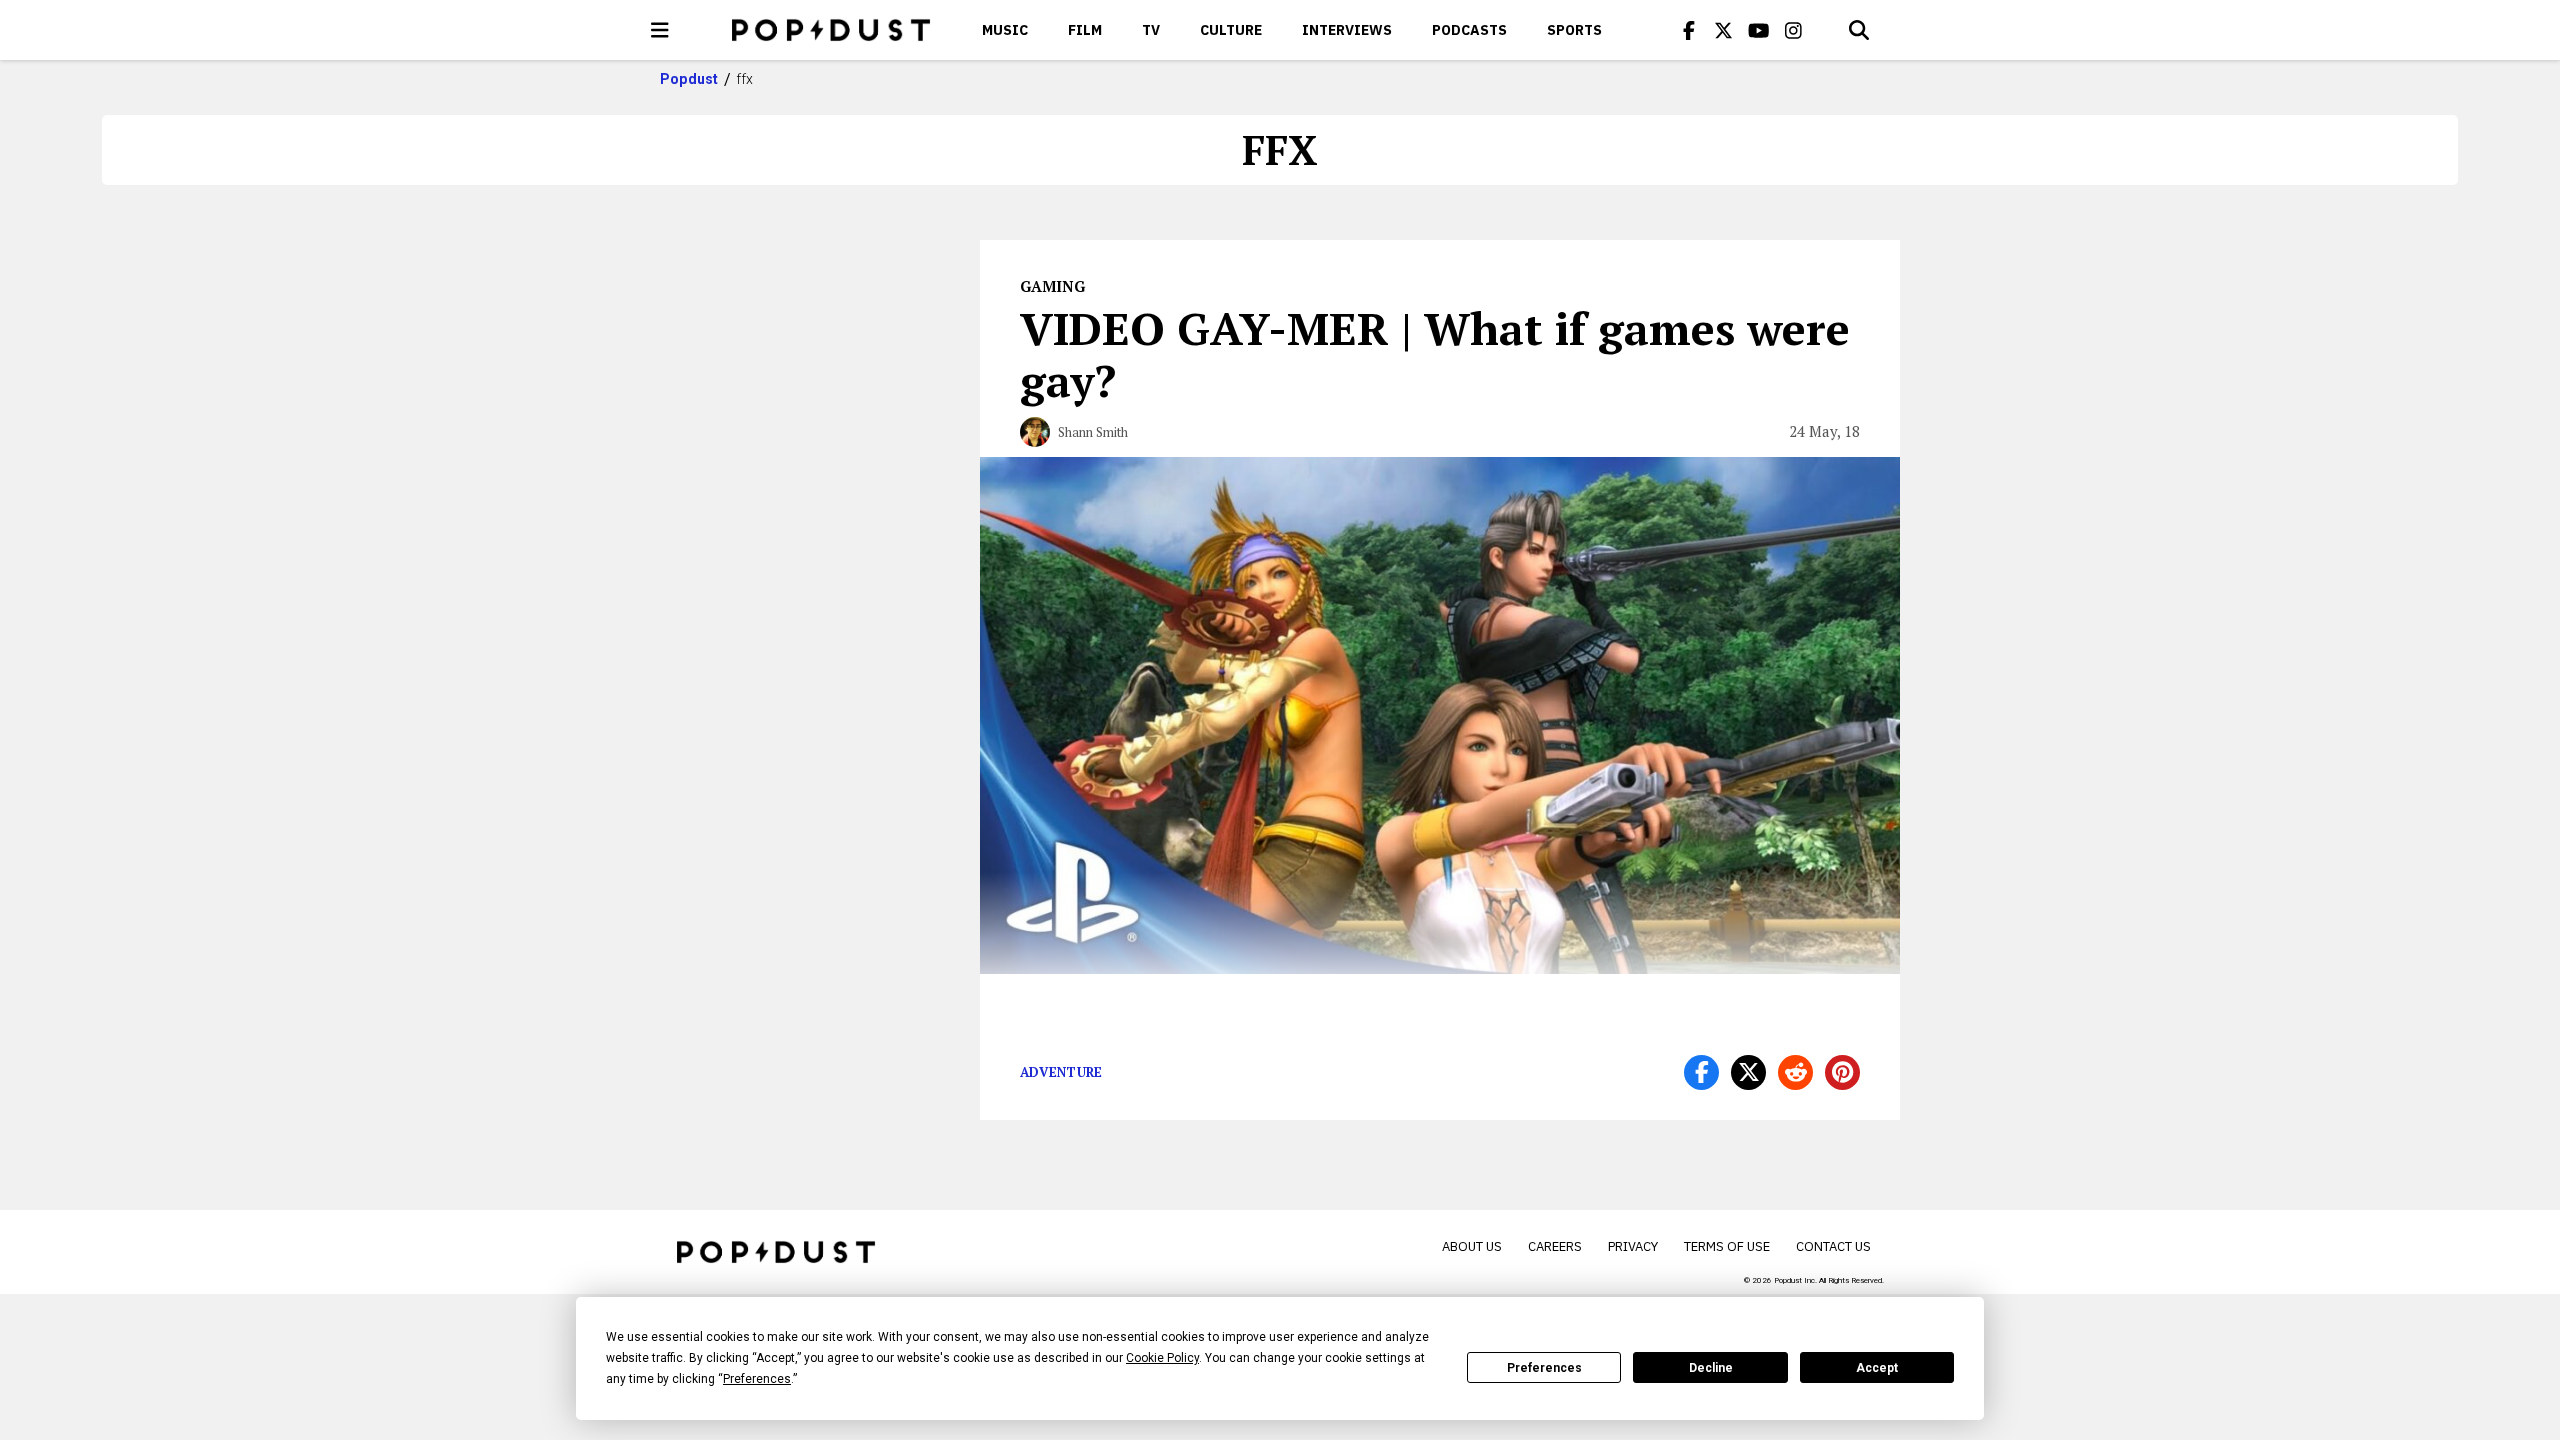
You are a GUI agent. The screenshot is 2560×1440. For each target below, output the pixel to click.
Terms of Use (1727, 1246)
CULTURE (1231, 30)
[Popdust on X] (1724, 30)
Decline (1711, 1368)
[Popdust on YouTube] (1759, 30)
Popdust (689, 79)
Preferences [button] (757, 1379)
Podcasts (1469, 30)
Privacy (1633, 1246)
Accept (1877, 1368)
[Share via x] (1748, 1072)
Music (1005, 30)
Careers (1555, 1246)
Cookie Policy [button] (1162, 1358)
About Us (1472, 1246)
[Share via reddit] (1795, 1072)
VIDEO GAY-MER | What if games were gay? (1435, 354)
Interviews (1347, 30)
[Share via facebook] (1701, 1072)
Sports (1574, 30)
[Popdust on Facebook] (1689, 30)
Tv (1151, 30)
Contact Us (1833, 1246)
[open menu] (660, 30)
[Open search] (1859, 30)
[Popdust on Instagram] (1794, 30)
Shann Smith (1093, 432)
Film (1085, 30)
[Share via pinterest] (1842, 1072)
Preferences (1544, 1368)
